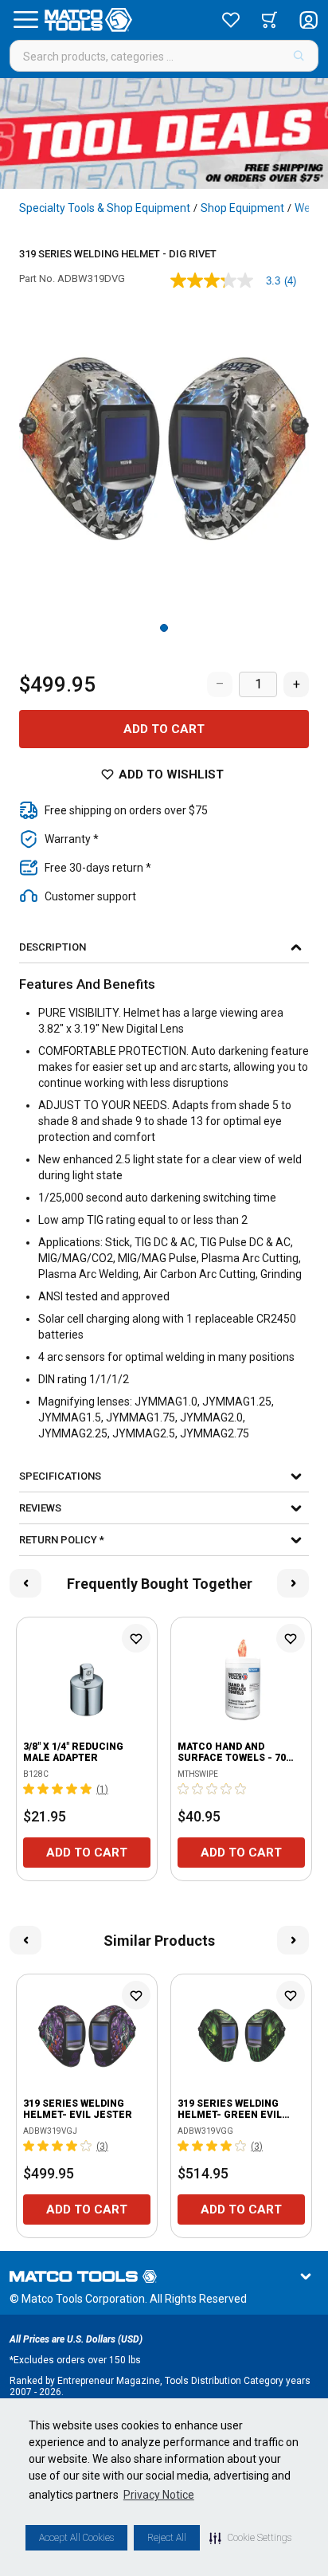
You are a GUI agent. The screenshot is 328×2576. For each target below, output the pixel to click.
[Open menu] (25, 20)
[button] (250, 2538)
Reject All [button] (167, 2538)
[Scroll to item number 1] (164, 628)
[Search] (299, 56)
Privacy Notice (159, 2495)
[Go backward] (25, 1583)
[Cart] (269, 20)
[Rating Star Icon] (29, 1789)
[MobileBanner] (164, 133)
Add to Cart (164, 729)
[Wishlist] (231, 20)
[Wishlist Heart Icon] (136, 1638)
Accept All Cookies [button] (76, 2538)
